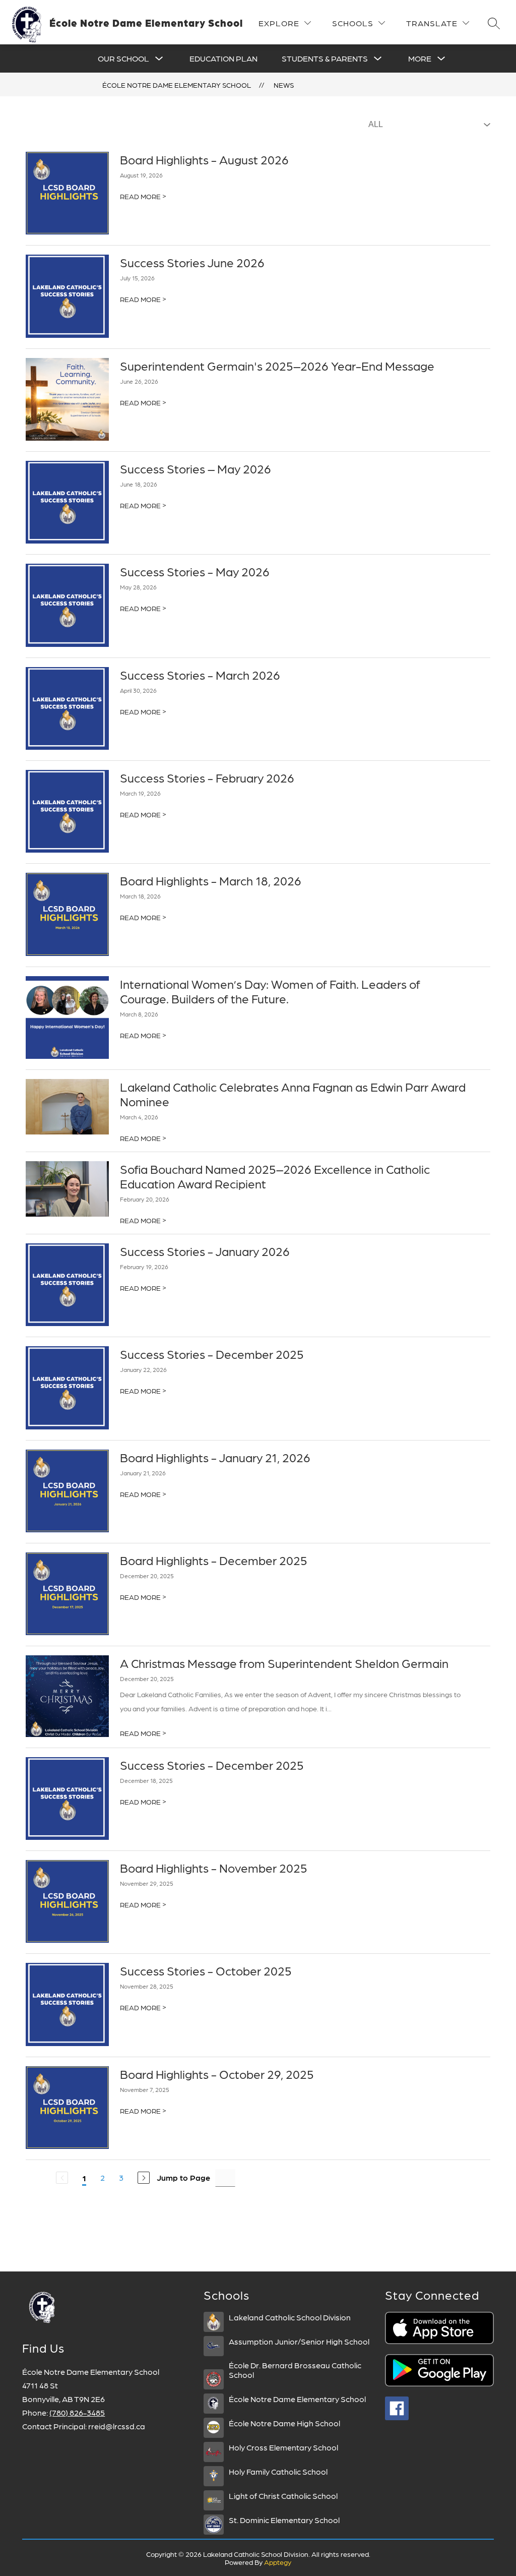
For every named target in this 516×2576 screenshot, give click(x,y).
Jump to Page (183, 2177)
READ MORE (143, 196)
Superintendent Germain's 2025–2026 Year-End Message (277, 365)
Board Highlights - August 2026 (204, 159)
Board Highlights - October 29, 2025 (217, 2074)
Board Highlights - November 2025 (214, 1867)
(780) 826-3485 (77, 2412)
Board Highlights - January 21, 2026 (215, 1457)
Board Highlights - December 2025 (214, 1560)
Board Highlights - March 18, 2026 (211, 880)
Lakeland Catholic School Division (290, 2317)
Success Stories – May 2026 (196, 468)
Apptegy (278, 2562)
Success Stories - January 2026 (205, 1251)
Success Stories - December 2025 (212, 1354)
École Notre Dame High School (284, 2423)
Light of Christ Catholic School (283, 2496)
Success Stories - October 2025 (206, 1970)
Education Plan (223, 58)
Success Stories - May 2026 (195, 571)
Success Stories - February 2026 (207, 777)
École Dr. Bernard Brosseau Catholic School (295, 2370)
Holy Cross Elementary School (283, 2447)
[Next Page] (144, 2178)
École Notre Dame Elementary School (177, 85)
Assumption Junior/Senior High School (299, 2341)
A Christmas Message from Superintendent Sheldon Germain (284, 1663)
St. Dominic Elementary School (284, 2520)
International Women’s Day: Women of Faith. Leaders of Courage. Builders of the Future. (270, 991)
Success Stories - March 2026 (200, 674)
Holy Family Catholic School (278, 2471)
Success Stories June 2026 (192, 262)
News (284, 85)
